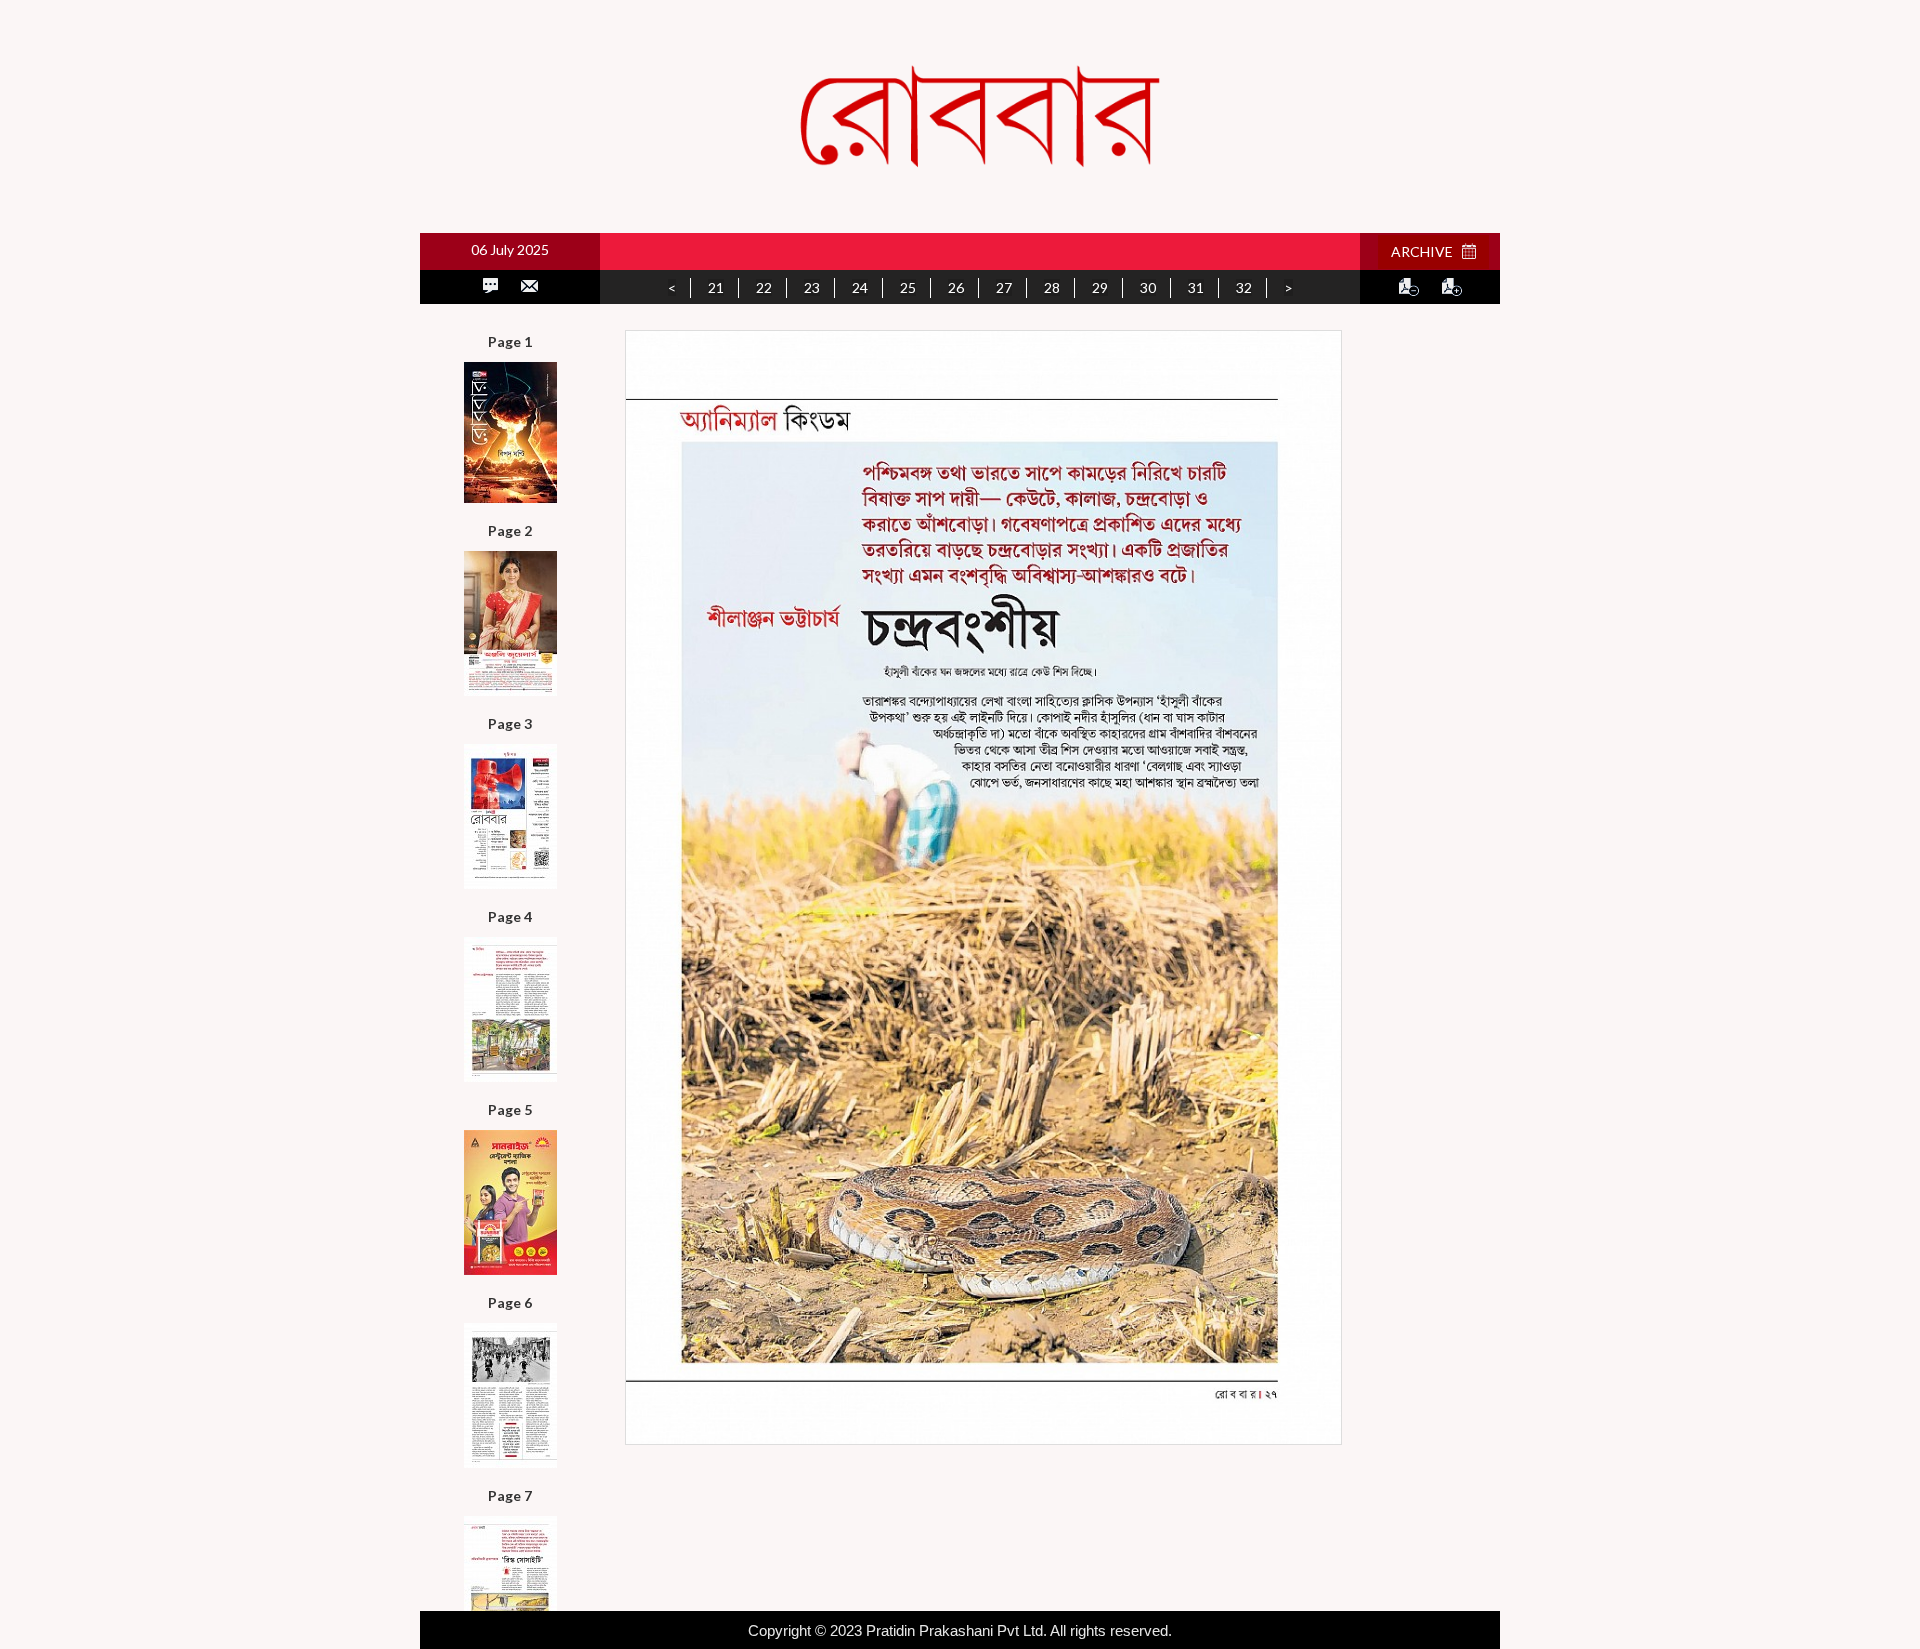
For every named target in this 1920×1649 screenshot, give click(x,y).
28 (1052, 287)
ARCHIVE (1426, 251)
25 (908, 287)
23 (812, 287)
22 (764, 287)
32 (1244, 287)
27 (1004, 287)
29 (1100, 287)
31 (1196, 287)
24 (860, 287)
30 (1148, 287)
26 (956, 287)
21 (716, 287)
